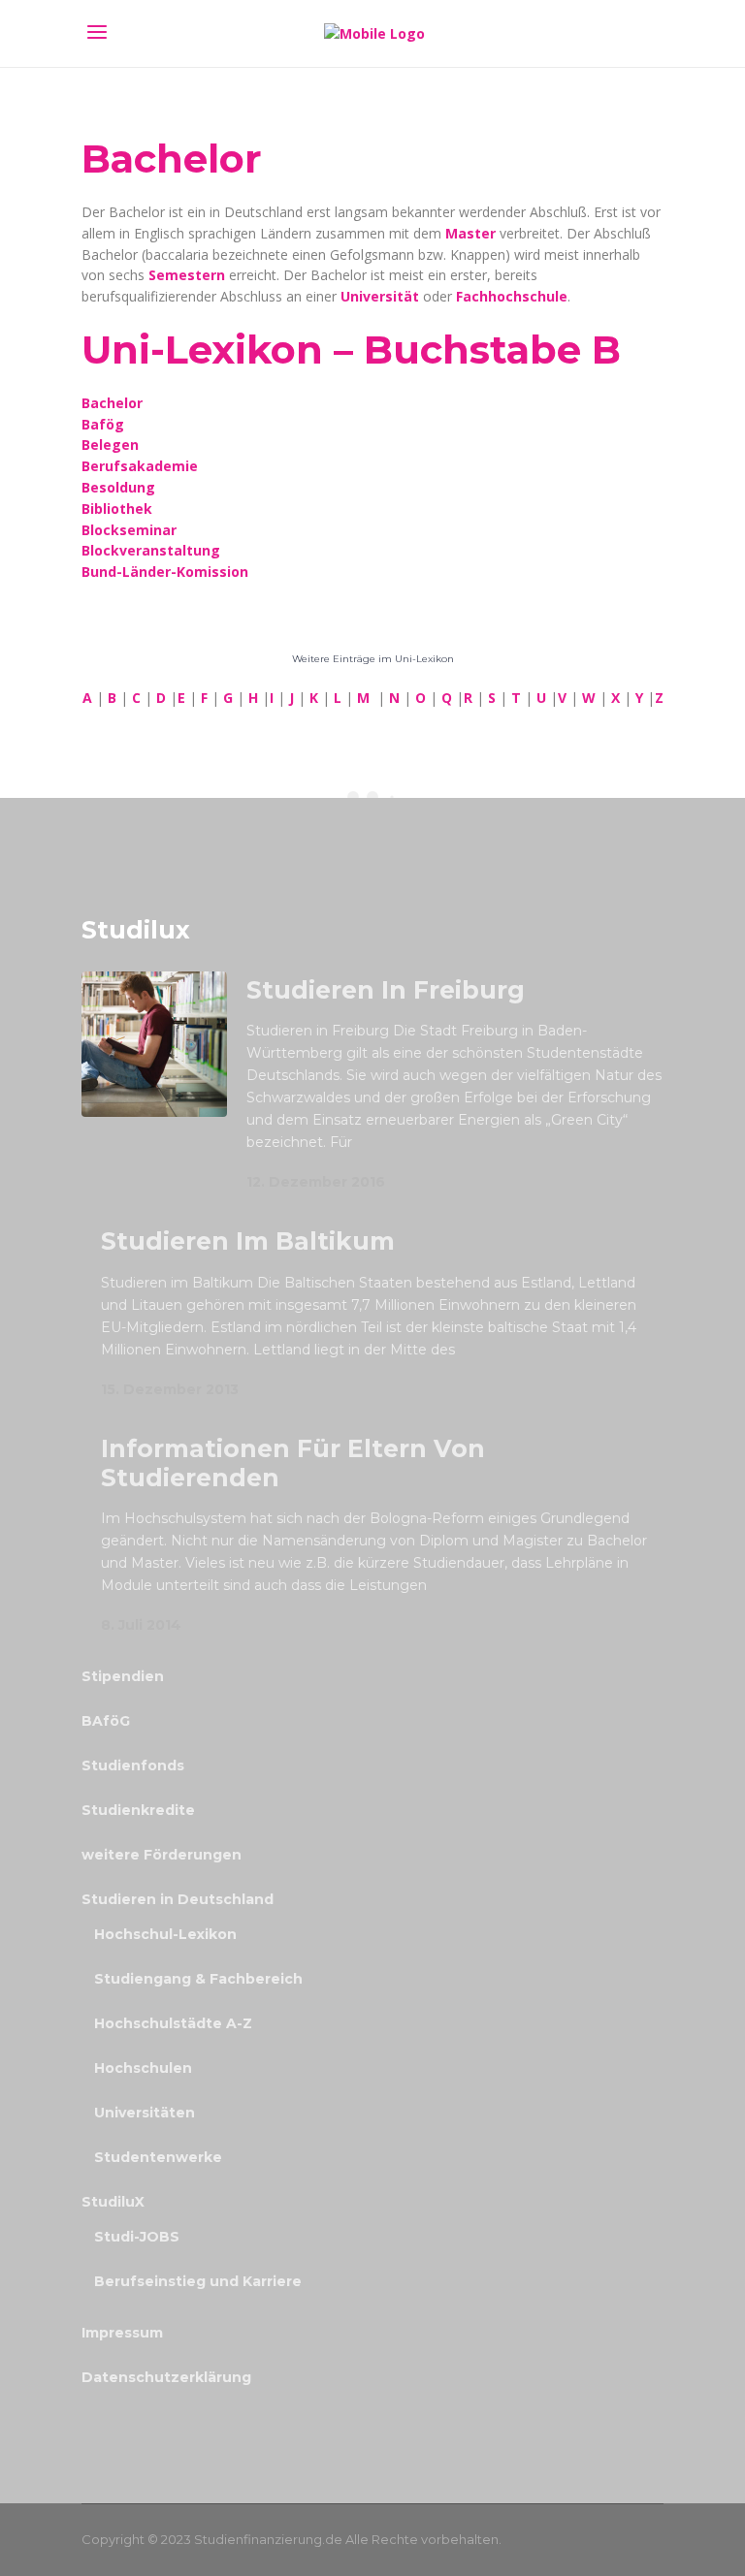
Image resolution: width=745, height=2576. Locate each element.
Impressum (122, 2333)
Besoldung (118, 487)
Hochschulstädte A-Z (173, 2023)
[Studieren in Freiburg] (154, 1044)
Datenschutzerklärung (166, 2377)
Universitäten (145, 2113)
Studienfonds (133, 1765)
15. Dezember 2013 (170, 1389)
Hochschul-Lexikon (165, 1934)
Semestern (187, 275)
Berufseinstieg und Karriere (198, 2281)
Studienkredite (138, 1810)
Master (472, 233)
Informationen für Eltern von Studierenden (293, 1463)
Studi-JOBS (137, 2237)
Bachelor (112, 403)
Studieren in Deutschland (178, 1899)
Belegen (110, 445)
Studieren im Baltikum (248, 1241)
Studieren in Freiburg (386, 990)
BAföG (106, 1721)
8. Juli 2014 (141, 1625)
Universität (382, 296)
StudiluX (113, 2202)
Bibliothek (117, 509)
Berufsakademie (140, 466)
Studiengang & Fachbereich (198, 1979)
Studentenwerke (158, 2157)
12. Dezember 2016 (316, 1182)
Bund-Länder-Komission (165, 572)
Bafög (103, 424)
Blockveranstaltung (151, 550)
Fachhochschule (512, 296)
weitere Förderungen (162, 1855)
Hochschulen (143, 2068)
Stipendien (123, 1676)
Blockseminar (129, 530)
